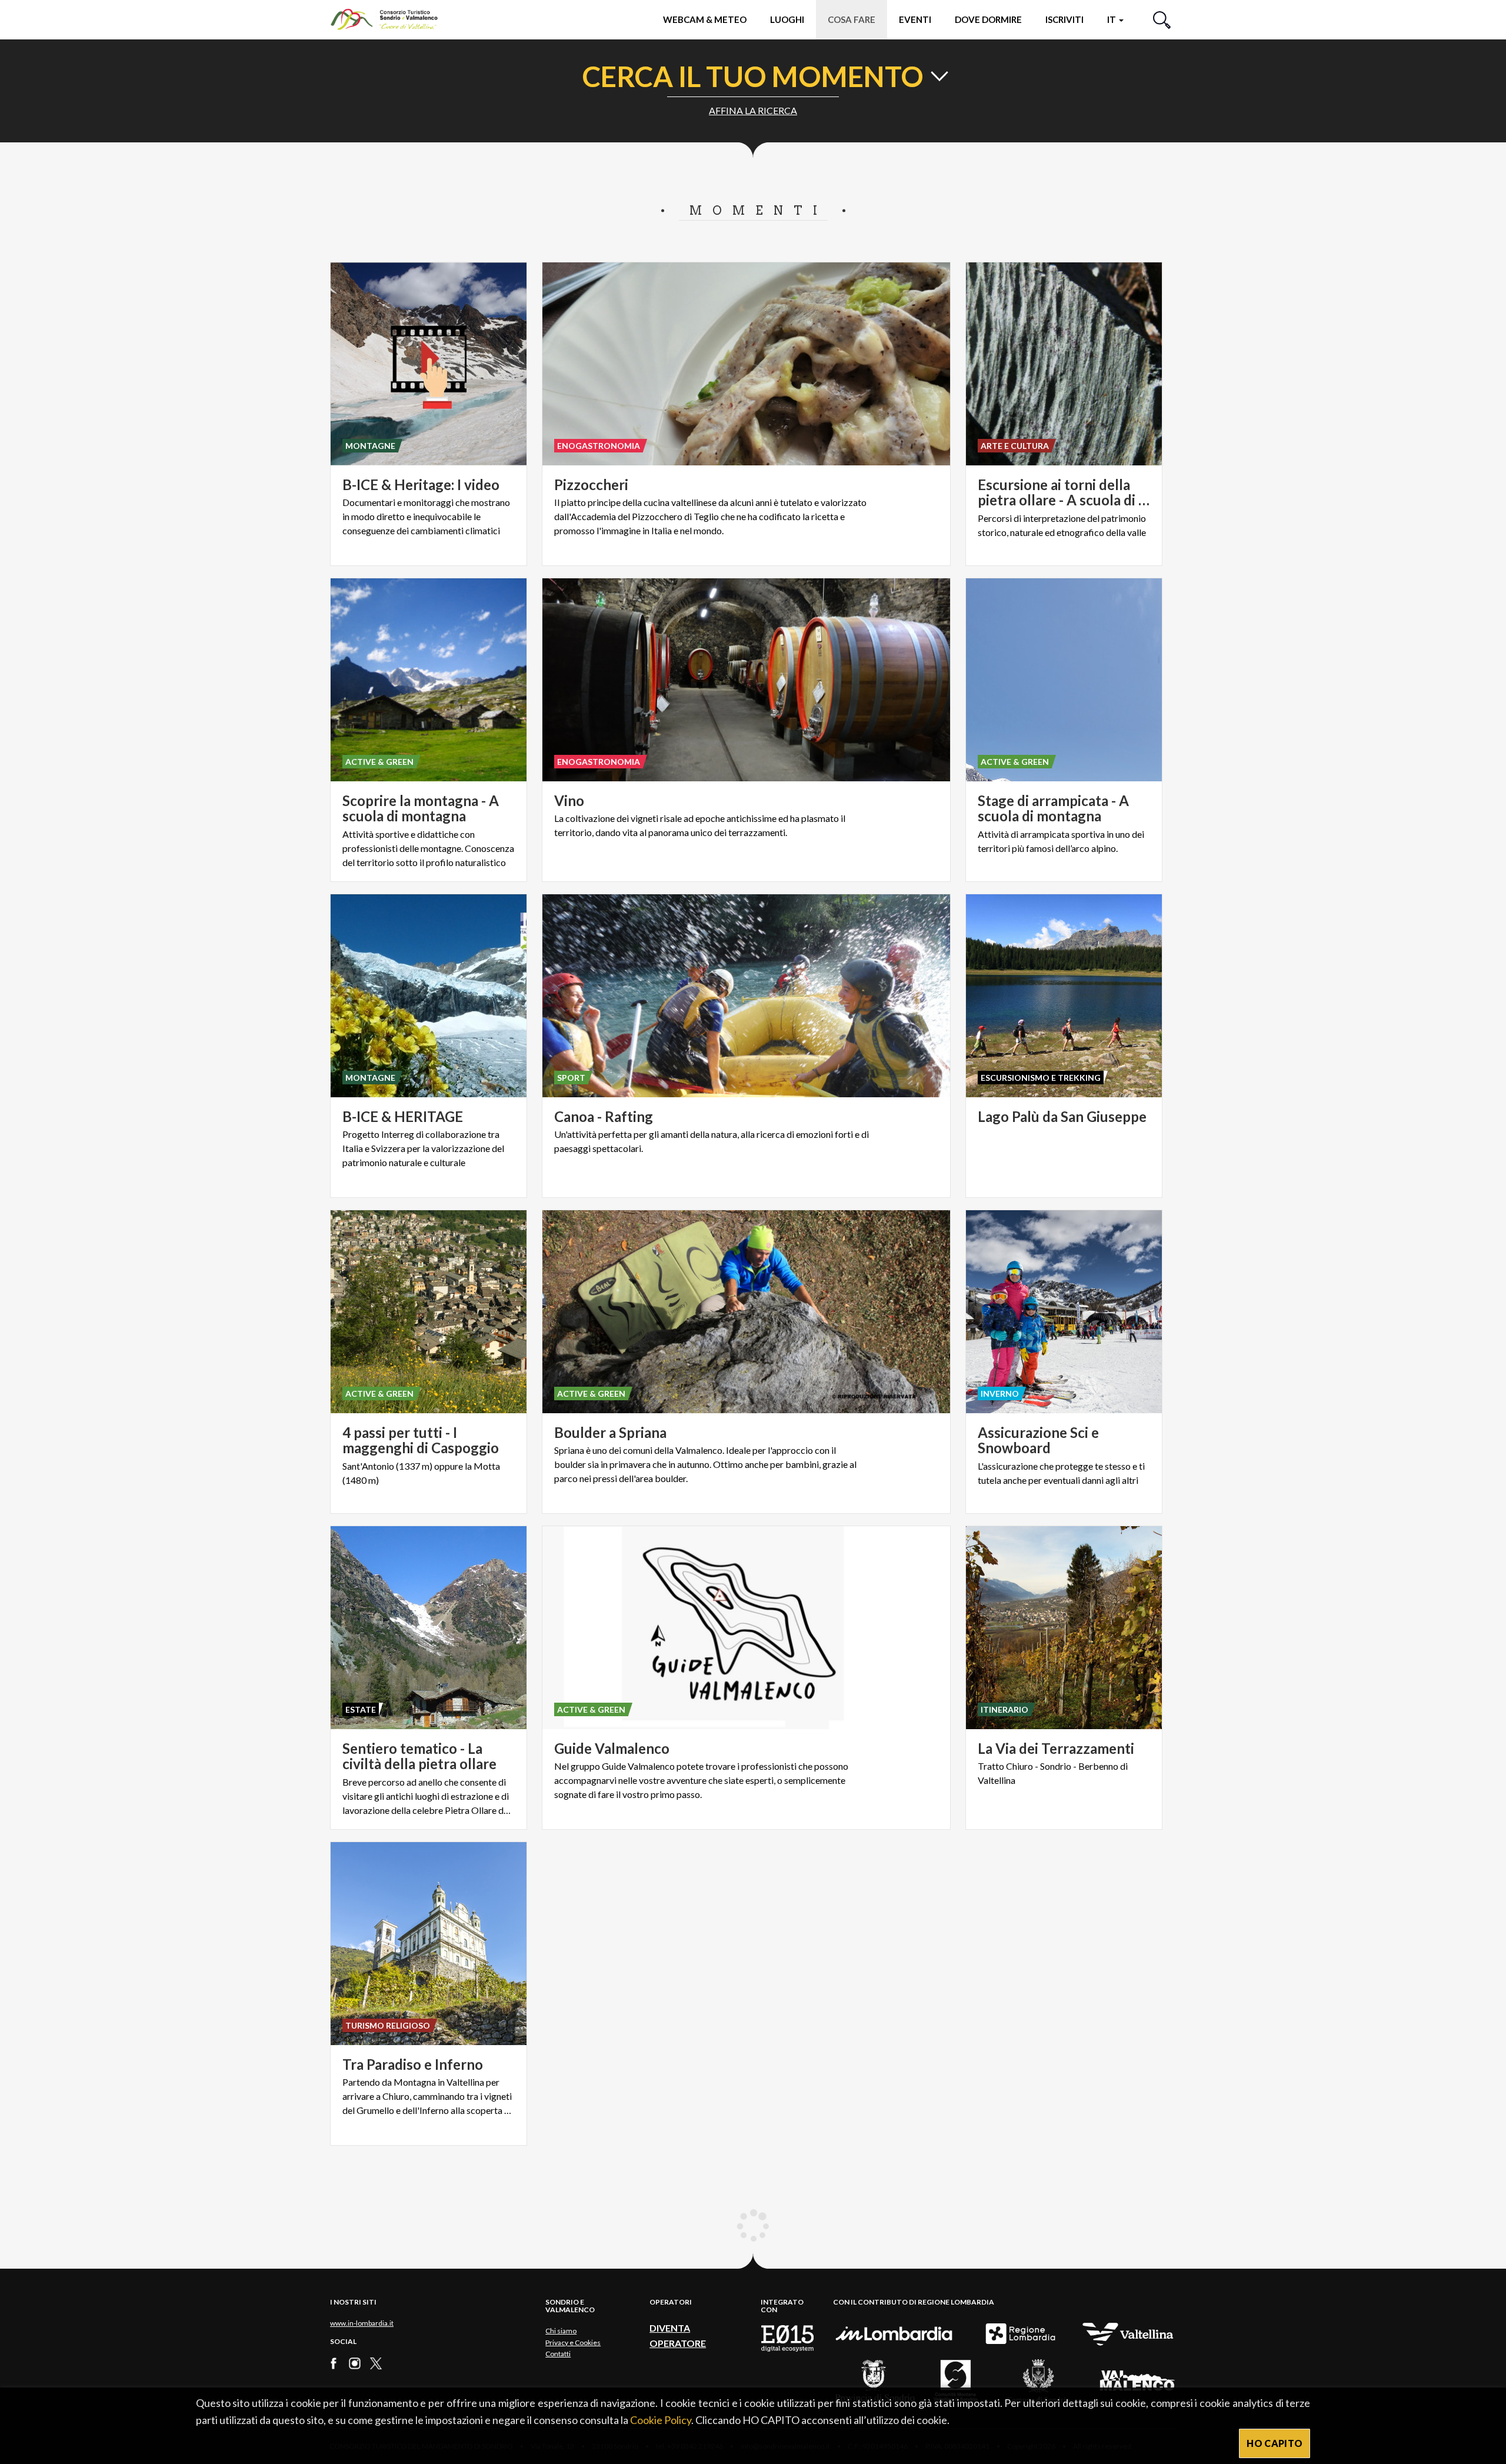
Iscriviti (1064, 19)
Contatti (558, 2354)
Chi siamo (561, 2331)
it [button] (1112, 19)
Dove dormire (988, 19)
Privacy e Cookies (573, 2343)
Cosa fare (852, 19)
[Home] (390, 19)
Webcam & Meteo (705, 19)
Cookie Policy (661, 2420)
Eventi (915, 19)
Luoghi (787, 19)
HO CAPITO (1275, 2443)
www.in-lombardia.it (362, 2323)
